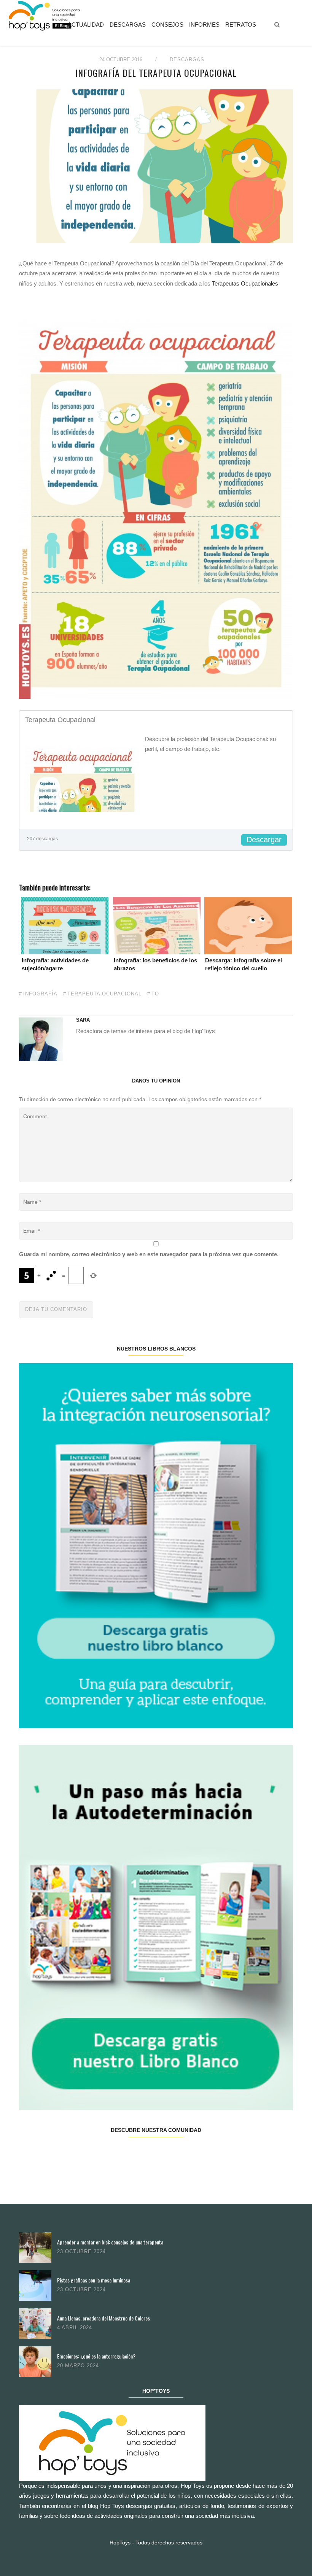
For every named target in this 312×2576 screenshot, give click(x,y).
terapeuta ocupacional (104, 994)
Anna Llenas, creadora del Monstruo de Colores (103, 2318)
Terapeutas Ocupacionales (245, 283)
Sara (83, 1020)
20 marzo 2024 (78, 2366)
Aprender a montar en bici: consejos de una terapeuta (110, 2242)
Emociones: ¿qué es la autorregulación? (96, 2356)
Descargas (128, 25)
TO (155, 994)
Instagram (133, 2154)
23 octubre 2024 (81, 2251)
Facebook (42, 2154)
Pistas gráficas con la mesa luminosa (94, 2280)
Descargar (264, 840)
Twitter (88, 2154)
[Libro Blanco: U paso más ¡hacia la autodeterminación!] (156, 1927)
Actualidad (86, 25)
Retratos (241, 25)
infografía (40, 994)
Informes (204, 25)
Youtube (224, 2154)
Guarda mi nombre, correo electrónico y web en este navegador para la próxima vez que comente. (149, 1254)
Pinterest (178, 2154)
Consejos (167, 25)
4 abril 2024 (75, 2328)
